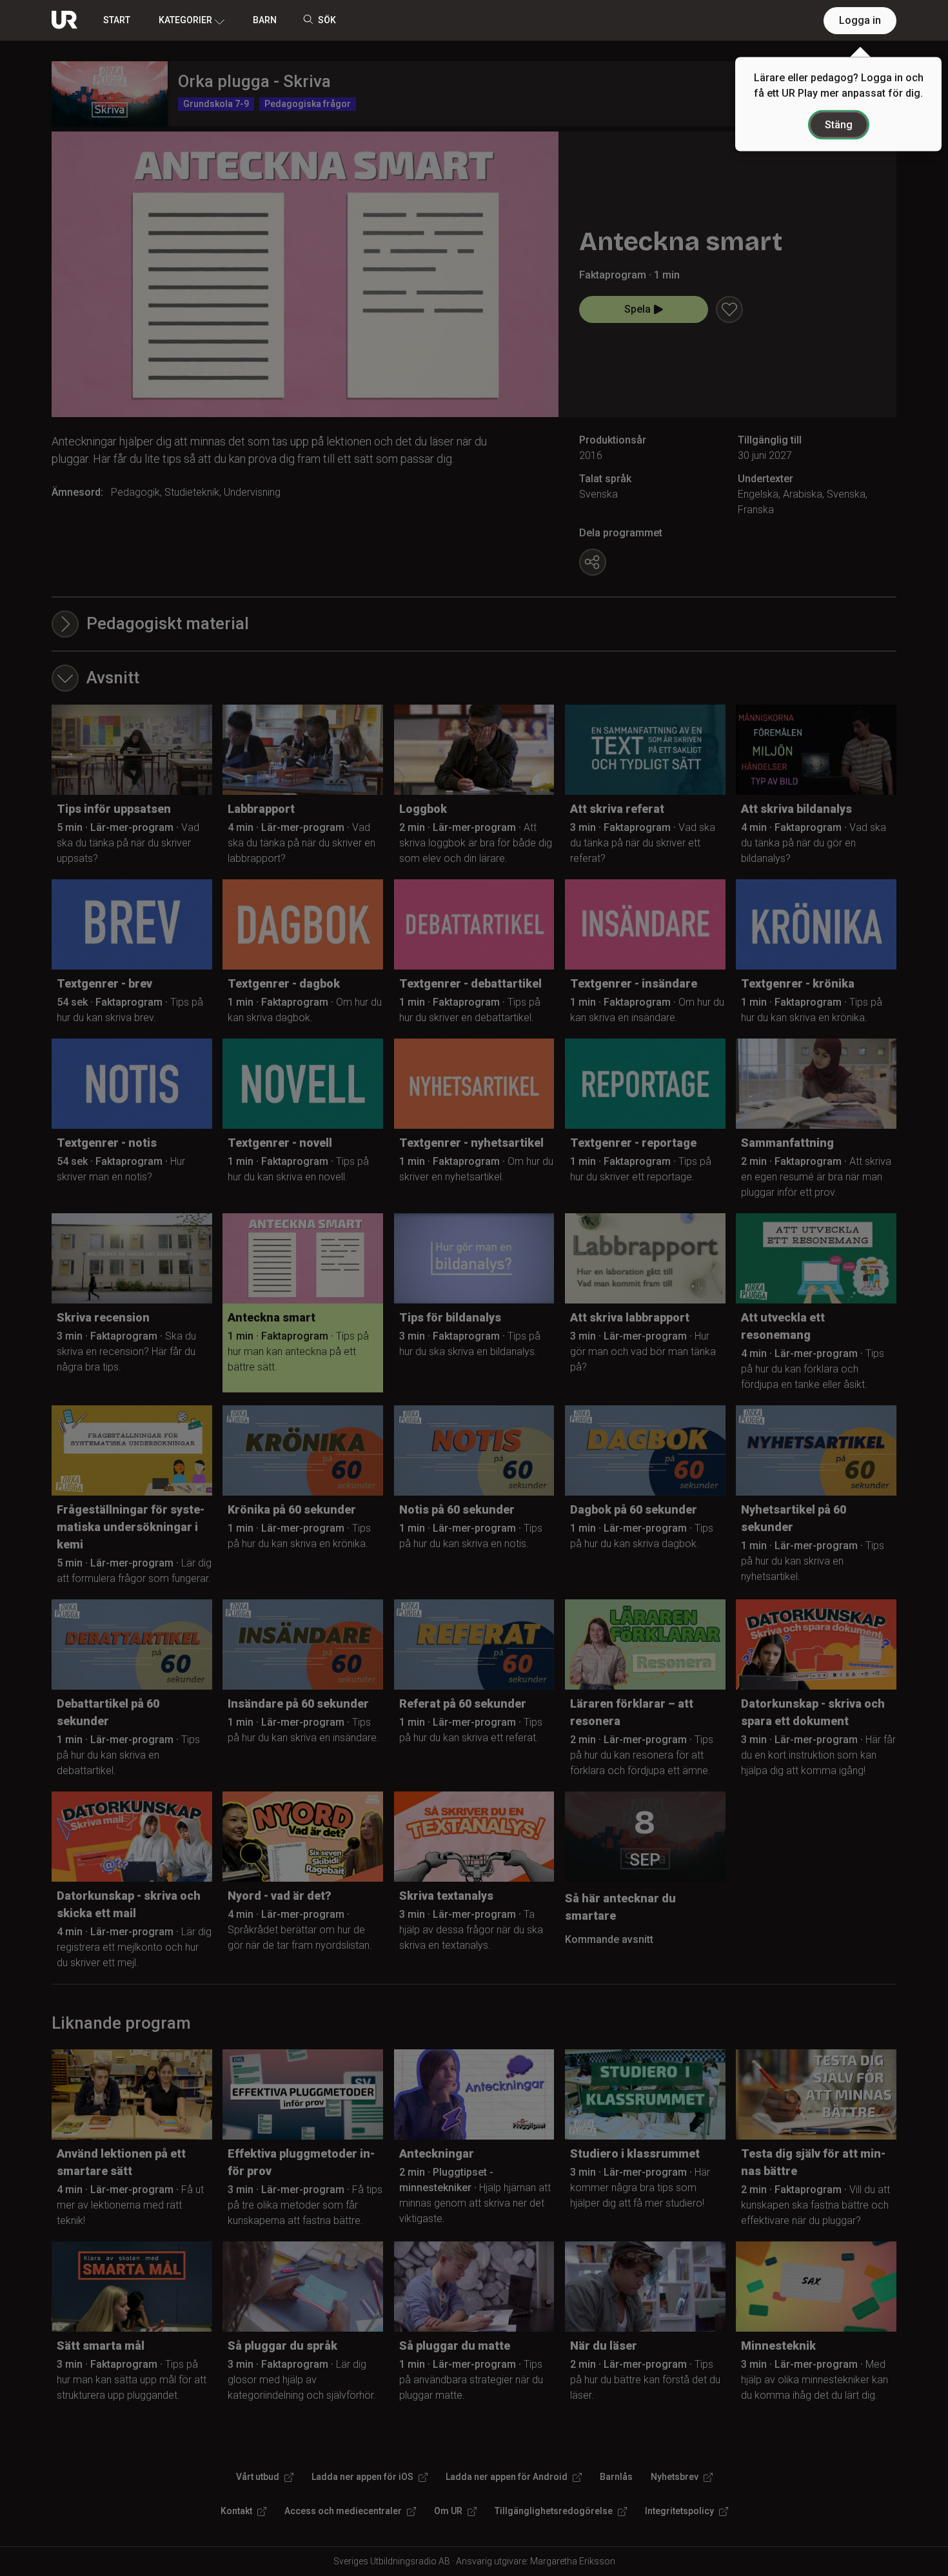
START (117, 20)
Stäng (839, 125)
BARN (265, 20)
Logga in (860, 20)
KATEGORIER (185, 20)
